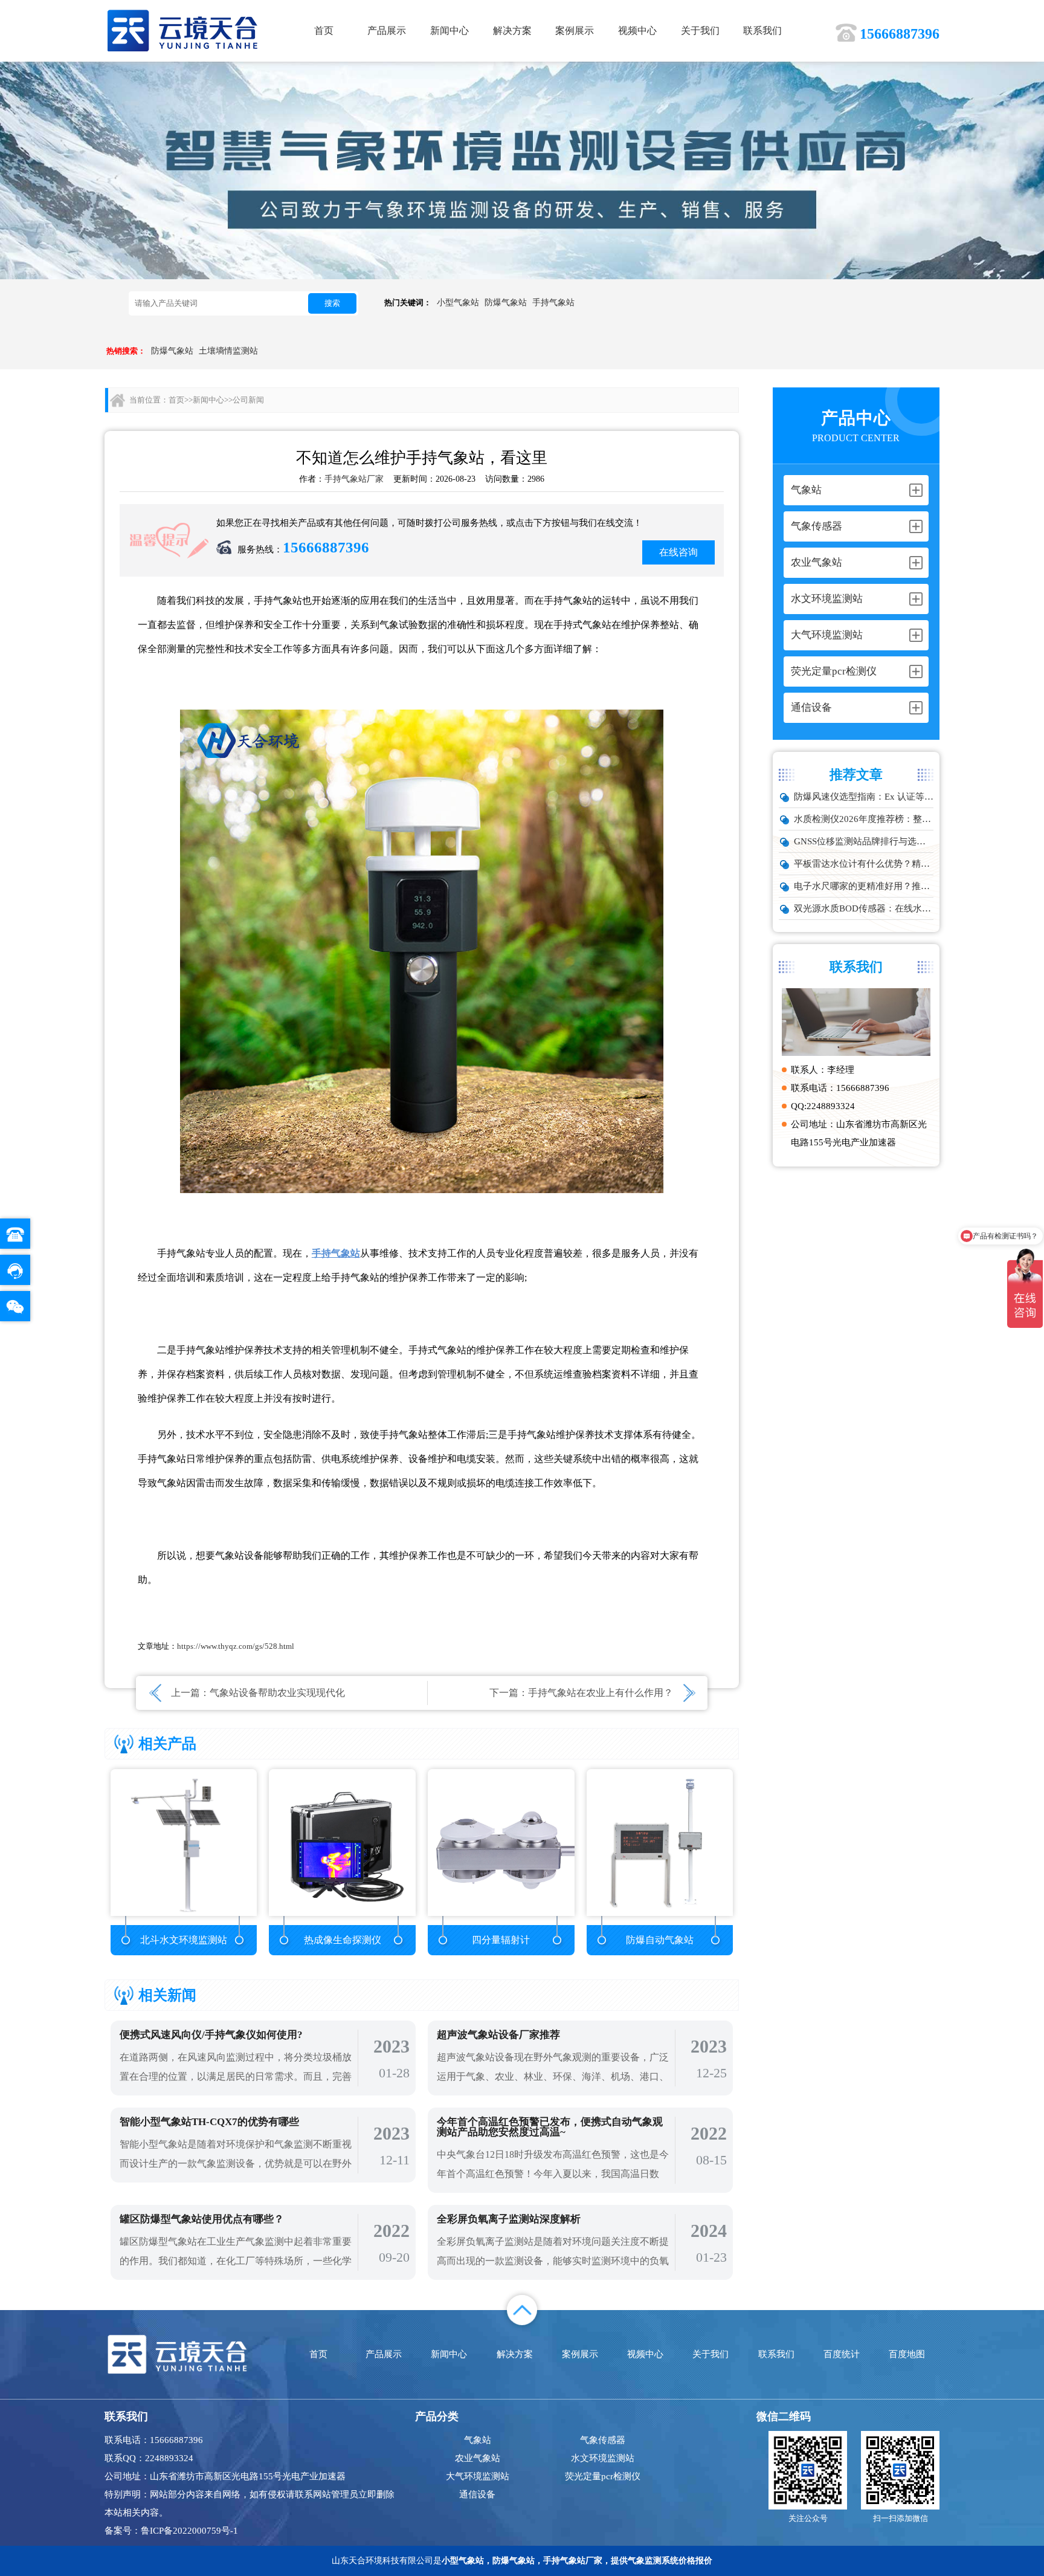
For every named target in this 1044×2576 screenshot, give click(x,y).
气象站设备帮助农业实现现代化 (277, 1693)
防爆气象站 (506, 303)
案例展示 (575, 31)
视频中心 (637, 31)
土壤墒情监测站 (228, 351)
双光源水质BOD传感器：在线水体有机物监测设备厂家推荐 (864, 908)
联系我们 (762, 31)
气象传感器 (603, 2440)
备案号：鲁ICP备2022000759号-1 (171, 2531)
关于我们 (700, 31)
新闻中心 (449, 31)
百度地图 (907, 2354)
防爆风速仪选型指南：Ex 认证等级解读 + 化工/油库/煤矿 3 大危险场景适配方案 (864, 797)
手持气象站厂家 (354, 479)
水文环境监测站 (603, 2458)
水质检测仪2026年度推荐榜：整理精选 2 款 (864, 819)
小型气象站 (458, 303)
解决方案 (512, 31)
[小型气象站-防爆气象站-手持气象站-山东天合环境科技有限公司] (183, 30)
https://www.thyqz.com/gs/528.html (236, 1646)
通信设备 (477, 2494)
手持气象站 (553, 303)
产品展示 (387, 31)
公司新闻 (248, 400)
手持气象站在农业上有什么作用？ (601, 1693)
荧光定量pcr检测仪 (603, 2476)
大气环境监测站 (478, 2476)
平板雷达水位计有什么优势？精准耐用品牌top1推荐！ (864, 864)
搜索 (332, 303)
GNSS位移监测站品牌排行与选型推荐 (864, 841)
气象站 (478, 2440)
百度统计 (842, 2354)
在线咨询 (678, 552)
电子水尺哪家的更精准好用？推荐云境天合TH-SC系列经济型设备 (864, 886)
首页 (324, 31)
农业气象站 (478, 2458)
